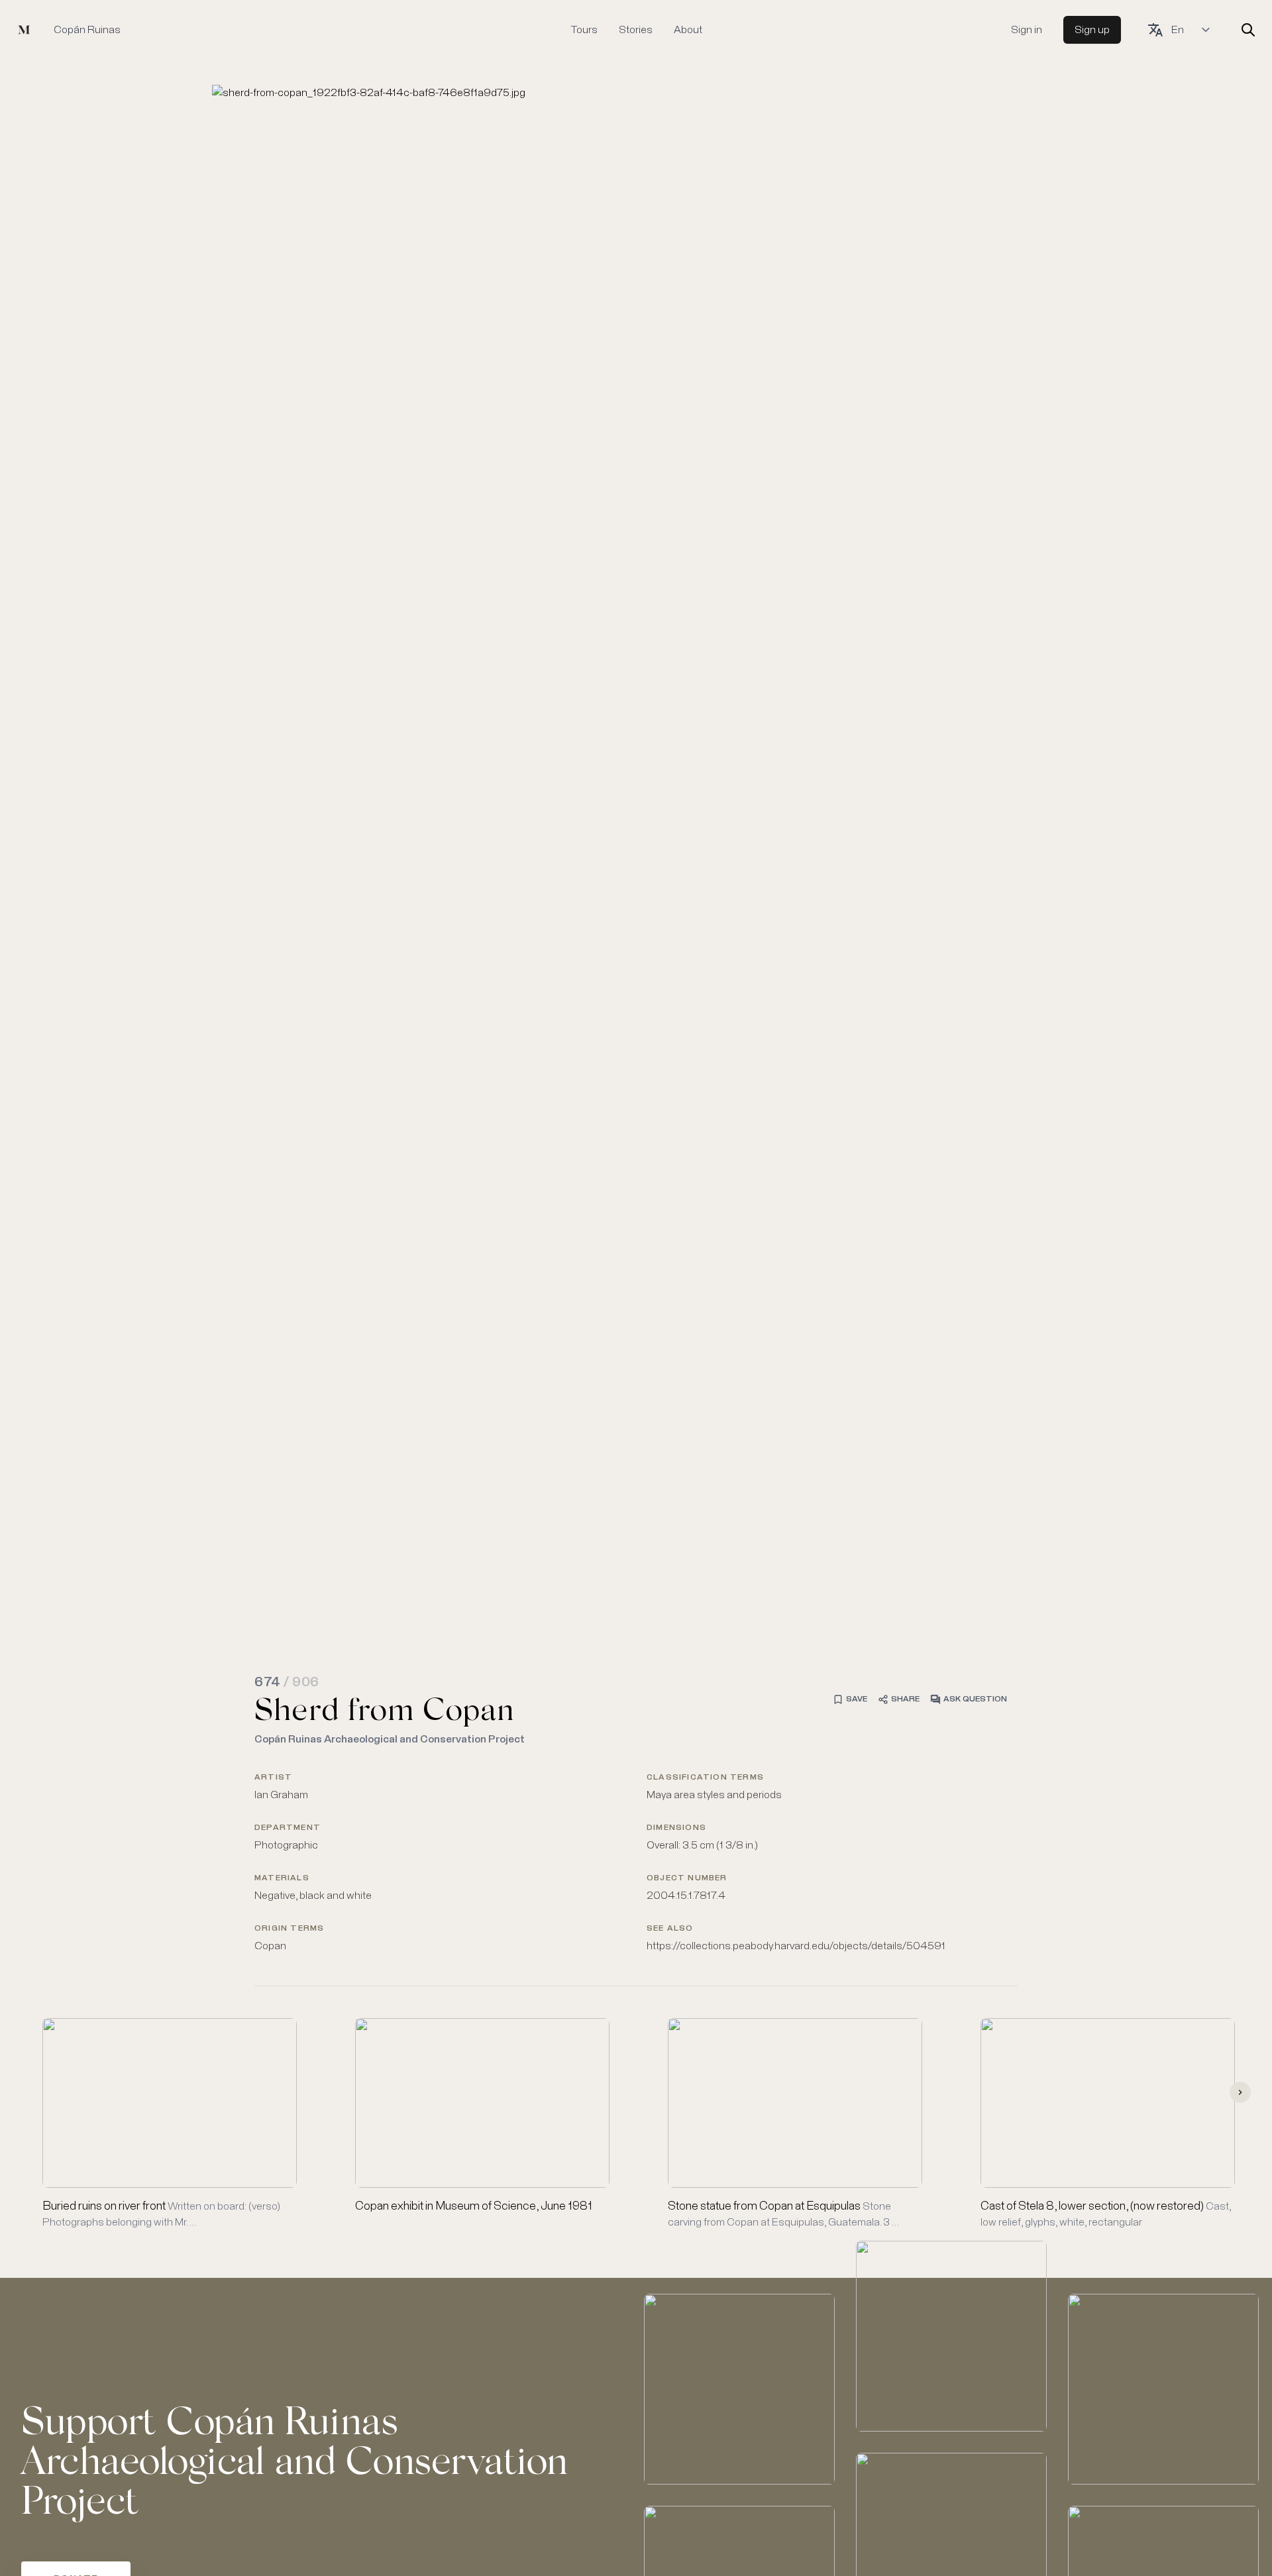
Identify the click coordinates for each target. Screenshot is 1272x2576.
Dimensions (676, 1828)
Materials (282, 1878)
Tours (584, 30)
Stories (636, 30)
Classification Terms (705, 1778)
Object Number (687, 1878)
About (688, 30)
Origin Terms (289, 1929)
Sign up (1092, 30)
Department (288, 1828)
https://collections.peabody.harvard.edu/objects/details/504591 (796, 1946)
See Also (670, 1929)
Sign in (1027, 30)
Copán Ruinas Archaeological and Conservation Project (390, 1739)
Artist (273, 1778)
